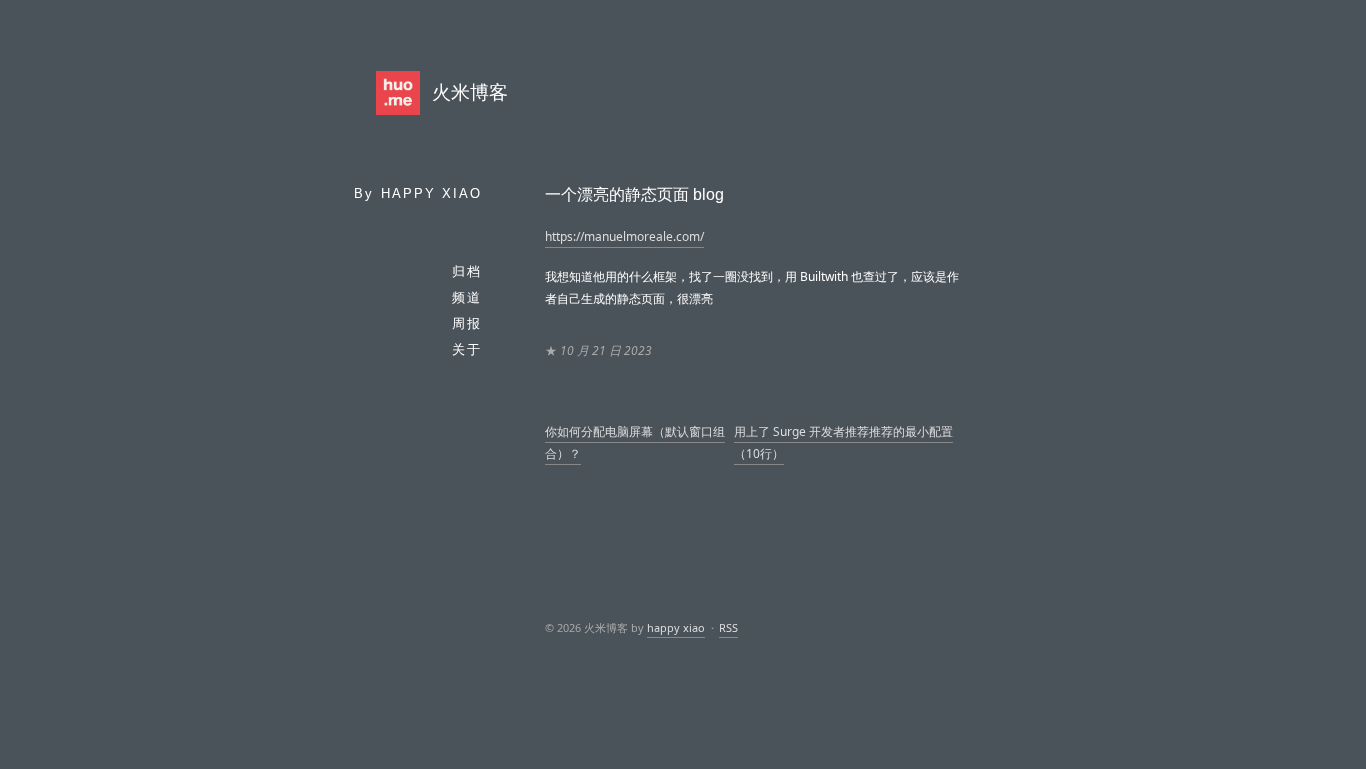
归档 (467, 271)
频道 (467, 297)
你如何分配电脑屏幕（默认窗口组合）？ (635, 442)
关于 (467, 349)
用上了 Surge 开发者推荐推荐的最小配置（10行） (843, 442)
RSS (728, 627)
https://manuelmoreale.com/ (624, 236)
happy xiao (431, 193)
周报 (467, 323)
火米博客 (470, 92)
